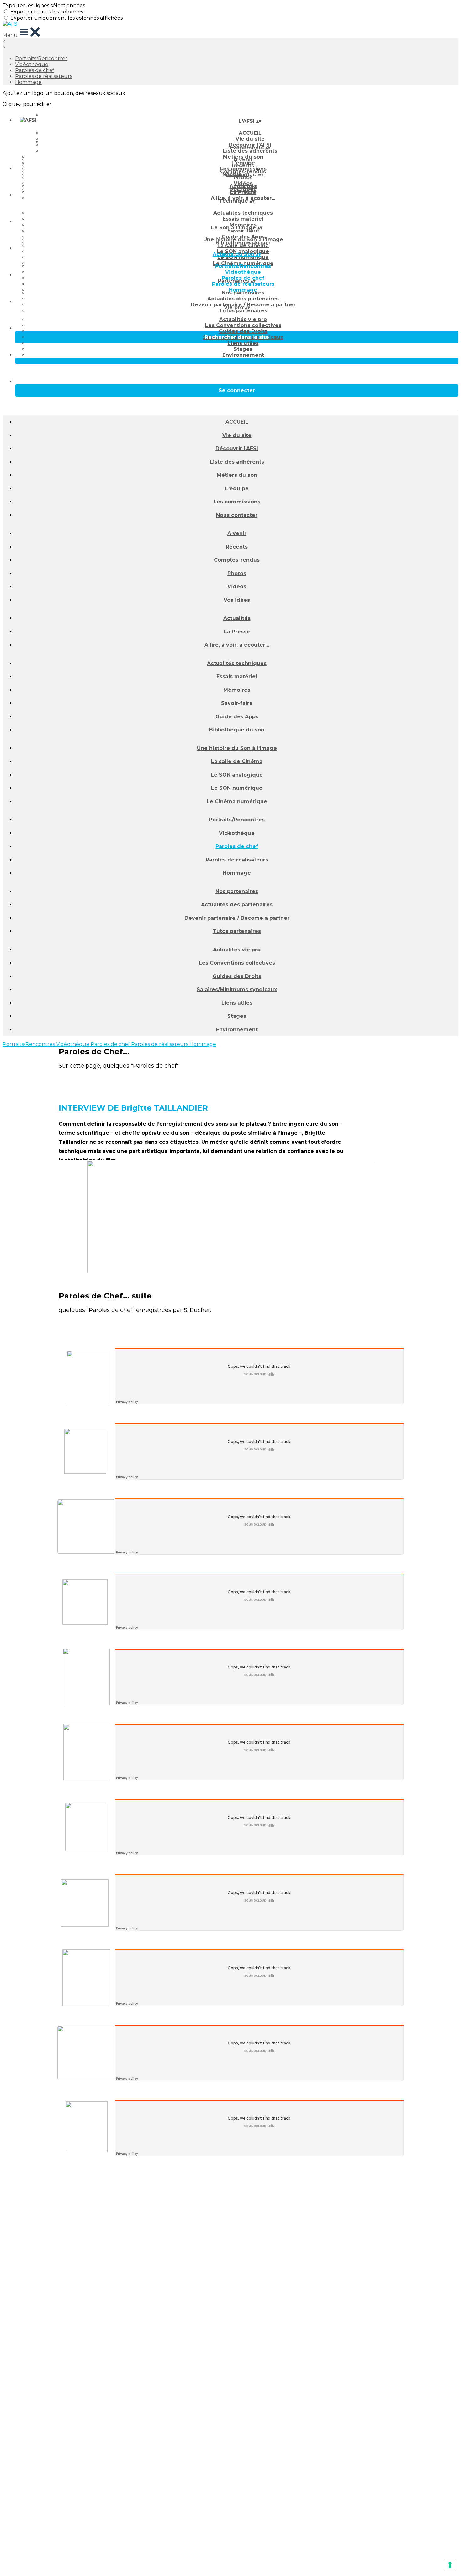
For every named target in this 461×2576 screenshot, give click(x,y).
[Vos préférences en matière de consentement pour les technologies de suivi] (450, 2565)
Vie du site (237, 435)
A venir (243, 160)
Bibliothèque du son (237, 730)
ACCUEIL (250, 133)
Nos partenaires (243, 293)
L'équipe (237, 489)
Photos (243, 177)
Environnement (243, 355)
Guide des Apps (237, 717)
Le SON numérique (243, 257)
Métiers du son (237, 475)
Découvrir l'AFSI (237, 448)
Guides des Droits (243, 331)
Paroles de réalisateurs (44, 76)
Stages (243, 349)
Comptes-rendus (237, 560)
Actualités (243, 186)
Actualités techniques (243, 213)
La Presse (243, 192)
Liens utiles (243, 343)
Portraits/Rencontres (41, 58)
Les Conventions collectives (243, 325)
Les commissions (237, 502)
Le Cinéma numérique (237, 801)
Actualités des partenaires (243, 299)
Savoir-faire (243, 231)
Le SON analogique (237, 775)
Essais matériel (243, 219)
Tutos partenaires (243, 311)
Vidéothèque (32, 64)
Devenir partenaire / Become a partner (237, 918)
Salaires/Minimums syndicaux (237, 989)
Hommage (28, 82)
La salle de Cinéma (243, 245)
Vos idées (237, 600)
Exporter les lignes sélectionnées (44, 5)
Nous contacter (237, 515)
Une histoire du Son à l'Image (243, 239)
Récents (243, 166)
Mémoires (237, 690)
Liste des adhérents (250, 151)
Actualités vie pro (243, 319)
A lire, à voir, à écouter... (237, 645)
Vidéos (237, 587)
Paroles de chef (35, 70)
